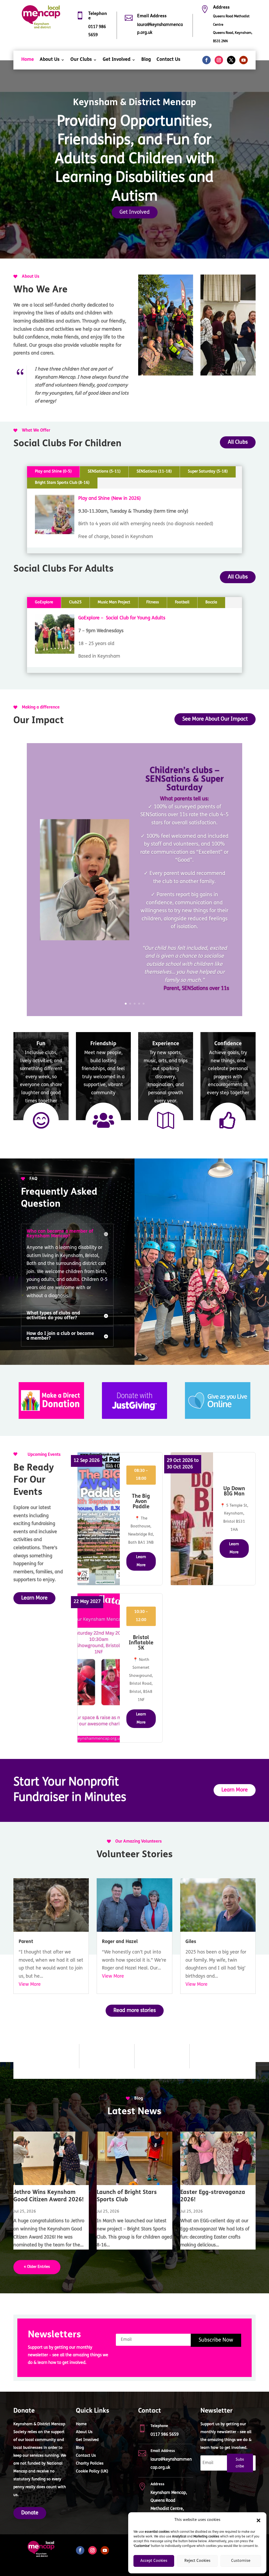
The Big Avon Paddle (141, 1502)
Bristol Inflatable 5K (141, 1643)
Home (28, 60)
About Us (50, 60)
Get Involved (117, 60)
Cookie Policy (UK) (92, 2472)
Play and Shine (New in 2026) (110, 499)
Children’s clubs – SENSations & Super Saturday (185, 779)
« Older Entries (37, 2267)
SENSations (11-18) (154, 472)
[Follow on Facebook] (206, 60)
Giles (191, 1942)
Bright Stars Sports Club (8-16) (62, 483)
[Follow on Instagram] (219, 60)
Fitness (153, 602)
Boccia (211, 602)
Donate (30, 2513)
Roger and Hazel (120, 1942)
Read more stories (135, 2011)
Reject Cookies (197, 2561)
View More (30, 1985)
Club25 (75, 602)
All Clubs (238, 442)
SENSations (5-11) (104, 472)
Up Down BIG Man (234, 1491)
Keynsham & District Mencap (134, 103)
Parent (26, 1942)
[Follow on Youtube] (244, 60)
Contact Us (169, 60)
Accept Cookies (154, 2561)
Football (182, 602)
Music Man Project (114, 602)
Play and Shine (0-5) (53, 472)
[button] (258, 2520)
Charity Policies (90, 2464)
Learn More (34, 1598)
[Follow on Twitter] (231, 60)
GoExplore (44, 602)
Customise (241, 2561)
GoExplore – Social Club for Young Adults (122, 618)
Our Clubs (81, 60)
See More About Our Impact (215, 719)
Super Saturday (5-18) (208, 472)
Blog (146, 60)
